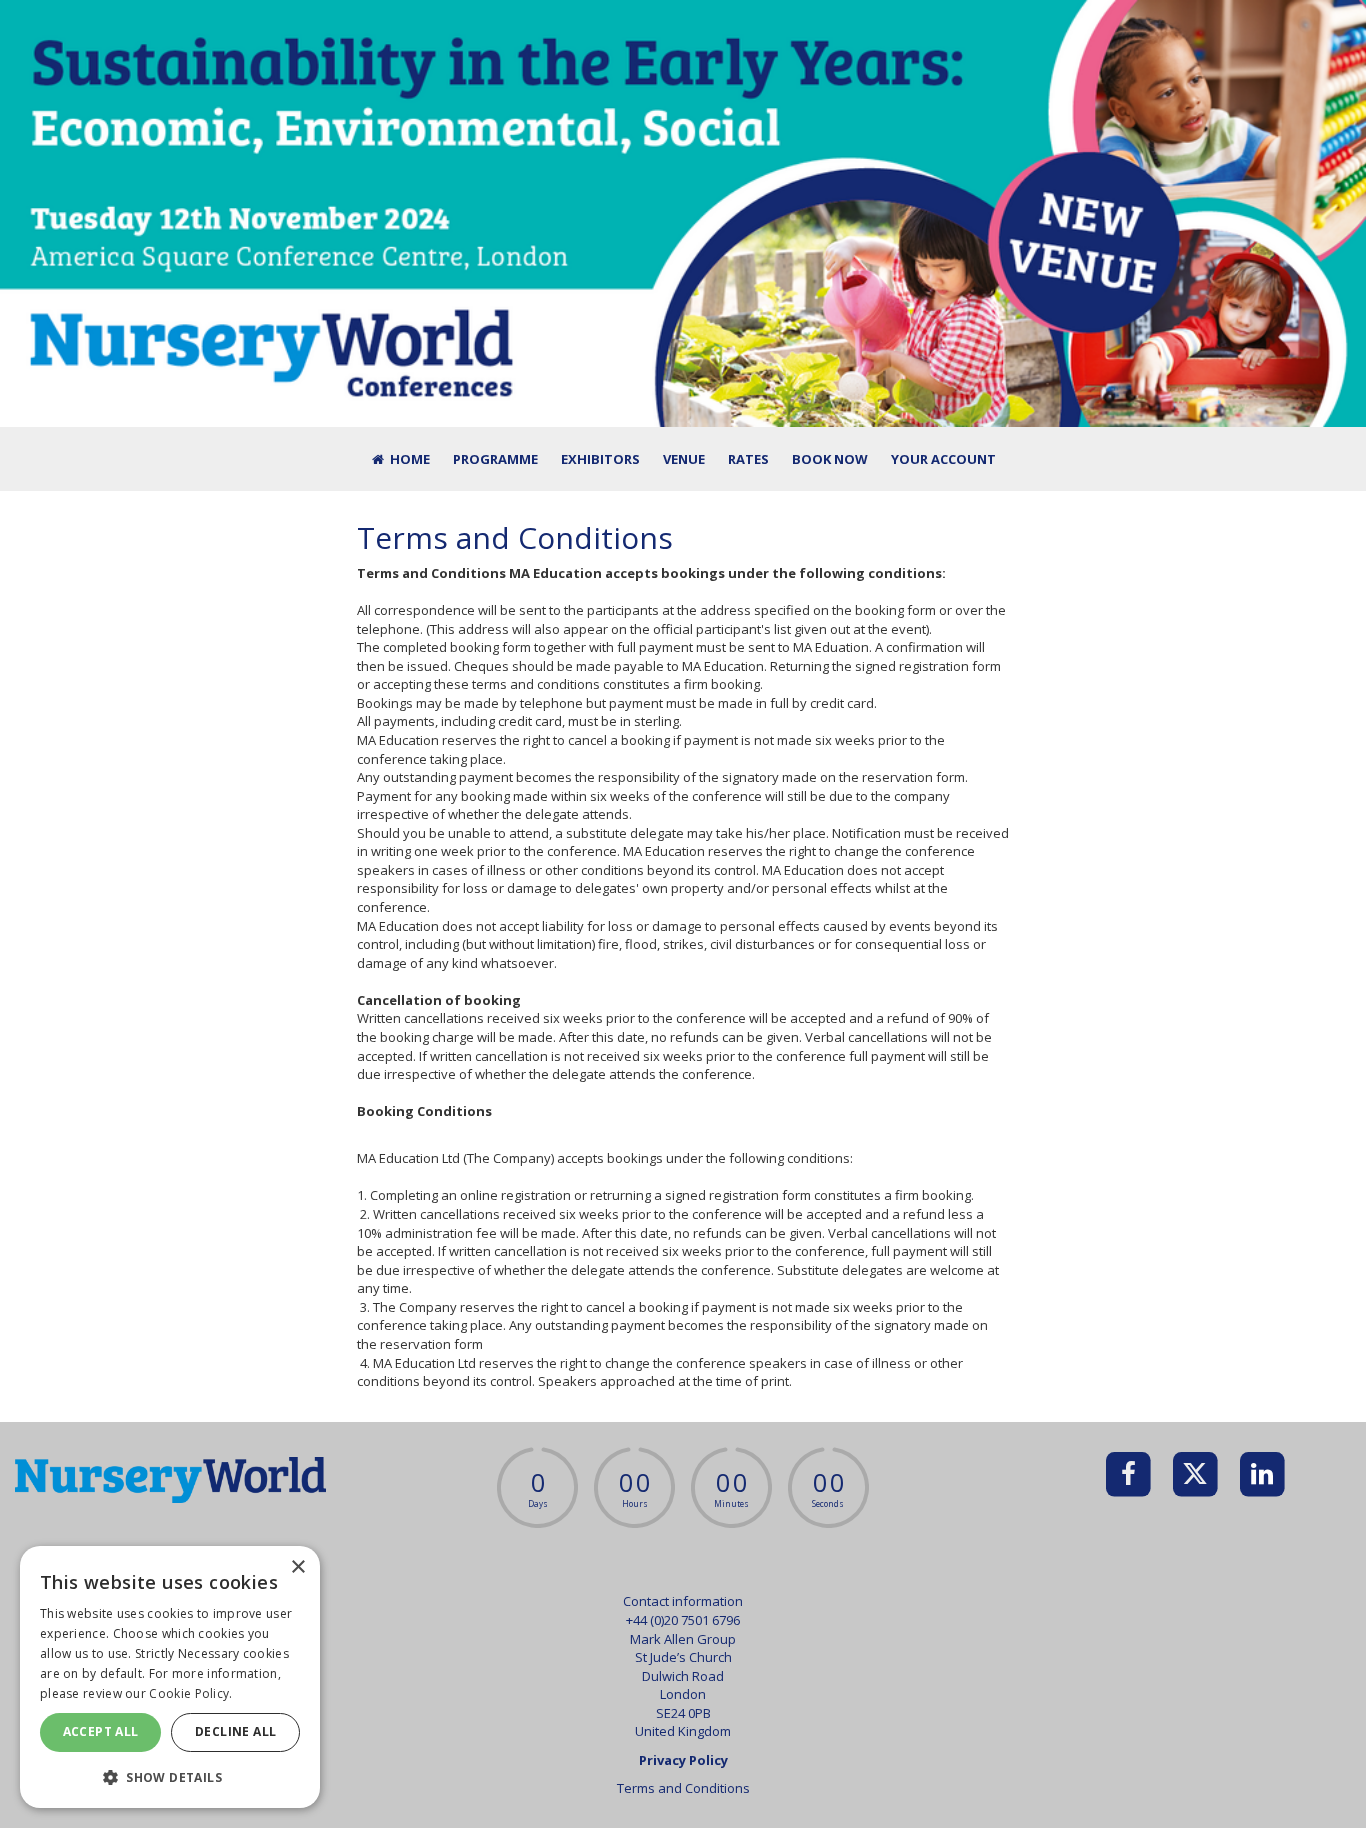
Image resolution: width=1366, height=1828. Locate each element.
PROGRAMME (495, 459)
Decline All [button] (235, 1731)
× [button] (297, 1567)
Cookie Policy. (190, 1693)
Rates (748, 459)
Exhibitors (600, 459)
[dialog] (170, 1677)
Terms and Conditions (683, 1788)
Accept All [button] (101, 1731)
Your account (943, 459)
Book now (830, 459)
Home (408, 459)
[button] (170, 1776)
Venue (684, 459)
